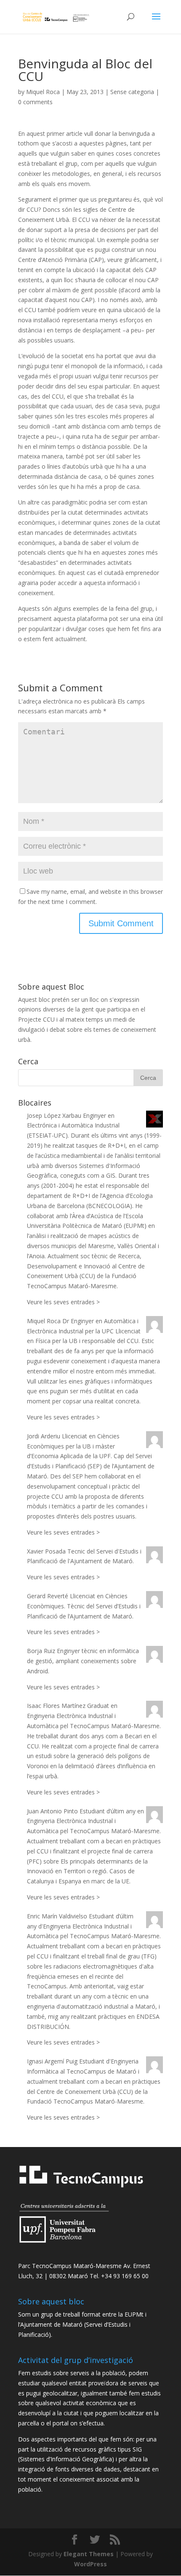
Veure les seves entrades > (63, 1302)
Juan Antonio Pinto (52, 1811)
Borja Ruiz (41, 1651)
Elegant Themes (89, 2554)
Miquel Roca (43, 92)
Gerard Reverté (48, 1596)
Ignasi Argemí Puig (52, 2061)
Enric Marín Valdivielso (57, 1916)
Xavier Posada (46, 1551)
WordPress (90, 2564)
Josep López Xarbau (54, 1115)
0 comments (35, 102)
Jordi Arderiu (44, 1436)
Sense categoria (132, 92)
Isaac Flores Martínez (56, 1706)
